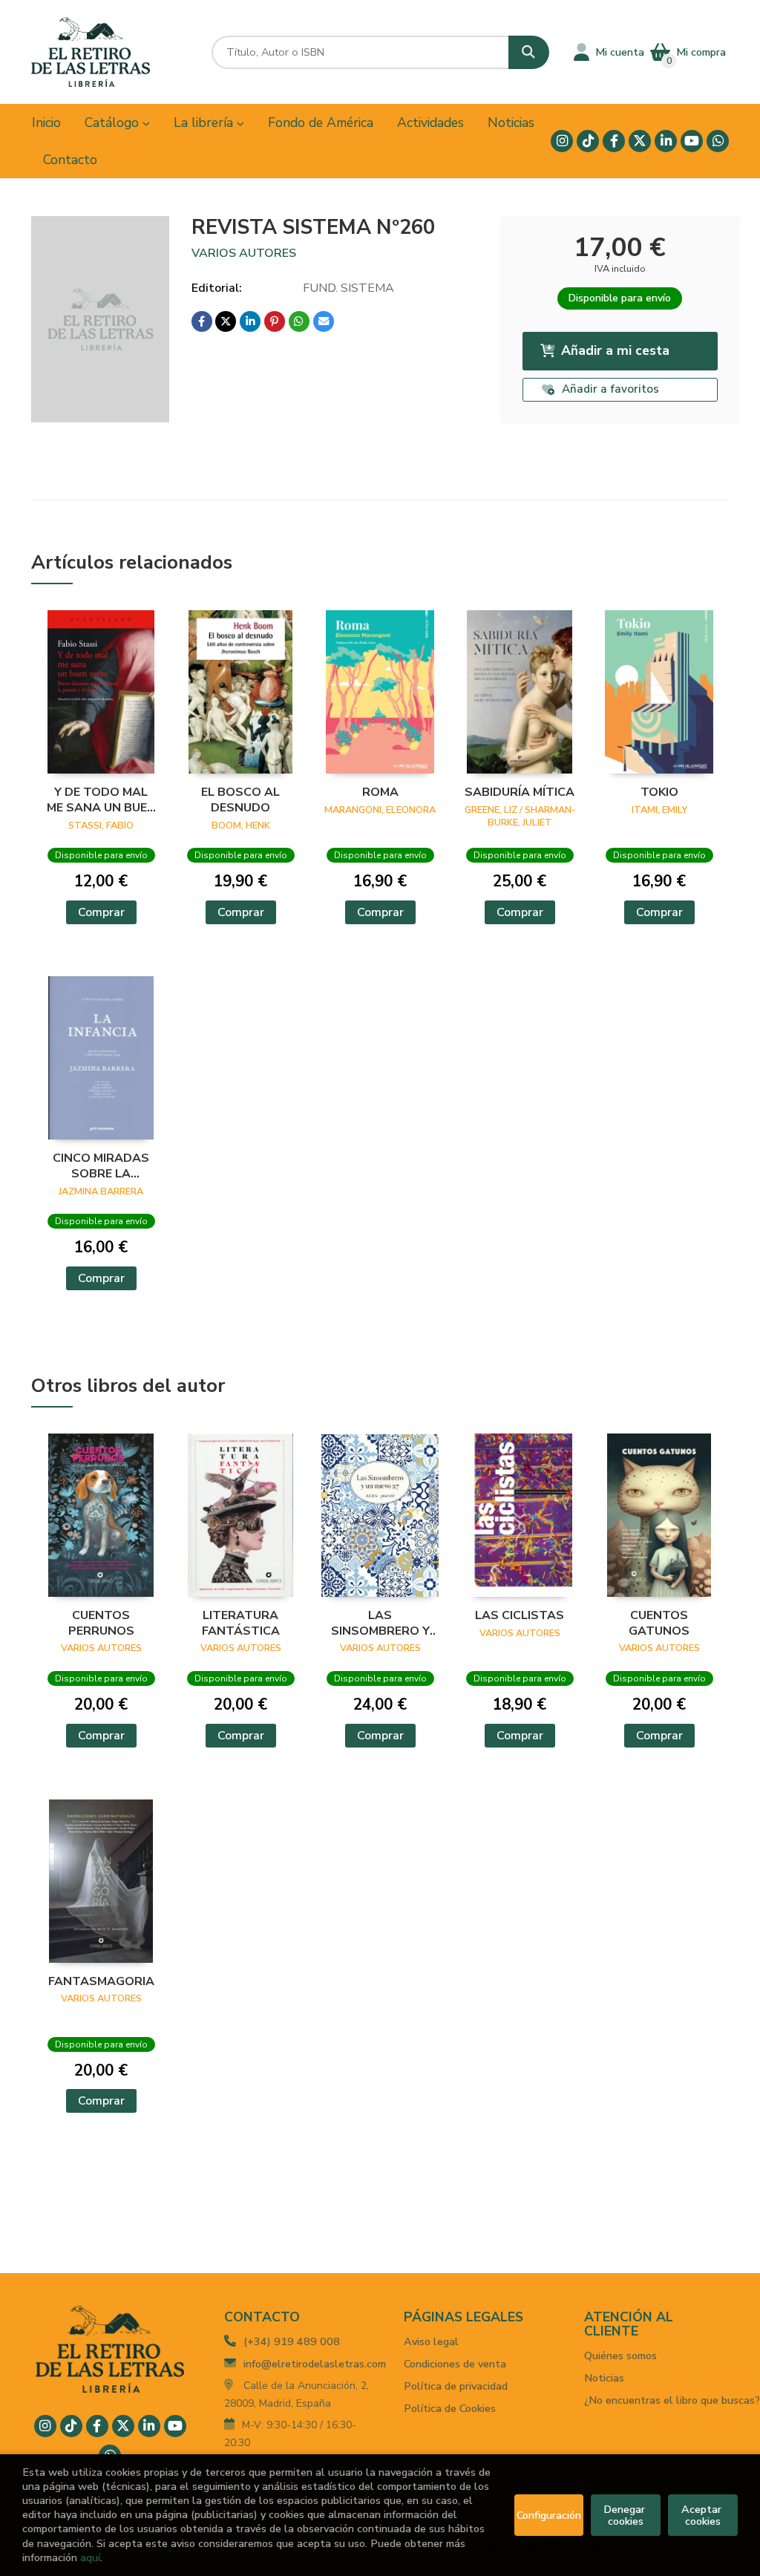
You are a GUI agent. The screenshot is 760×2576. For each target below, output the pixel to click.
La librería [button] (205, 122)
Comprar (101, 912)
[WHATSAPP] (718, 141)
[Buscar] (529, 52)
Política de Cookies (450, 2408)
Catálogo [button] (114, 122)
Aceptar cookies (703, 2515)
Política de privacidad (456, 2386)
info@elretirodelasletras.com (315, 2364)
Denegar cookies (626, 2515)
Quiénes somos (620, 2356)
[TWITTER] (640, 141)
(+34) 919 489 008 (292, 2341)
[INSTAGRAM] (562, 141)
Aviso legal (431, 2341)
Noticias (604, 2378)
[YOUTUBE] (692, 141)
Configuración (549, 2515)
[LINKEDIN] (666, 141)
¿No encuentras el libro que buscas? (672, 2400)
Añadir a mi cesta (615, 350)
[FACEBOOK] (614, 141)
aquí (90, 2557)
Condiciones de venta (455, 2364)
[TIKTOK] (588, 141)
